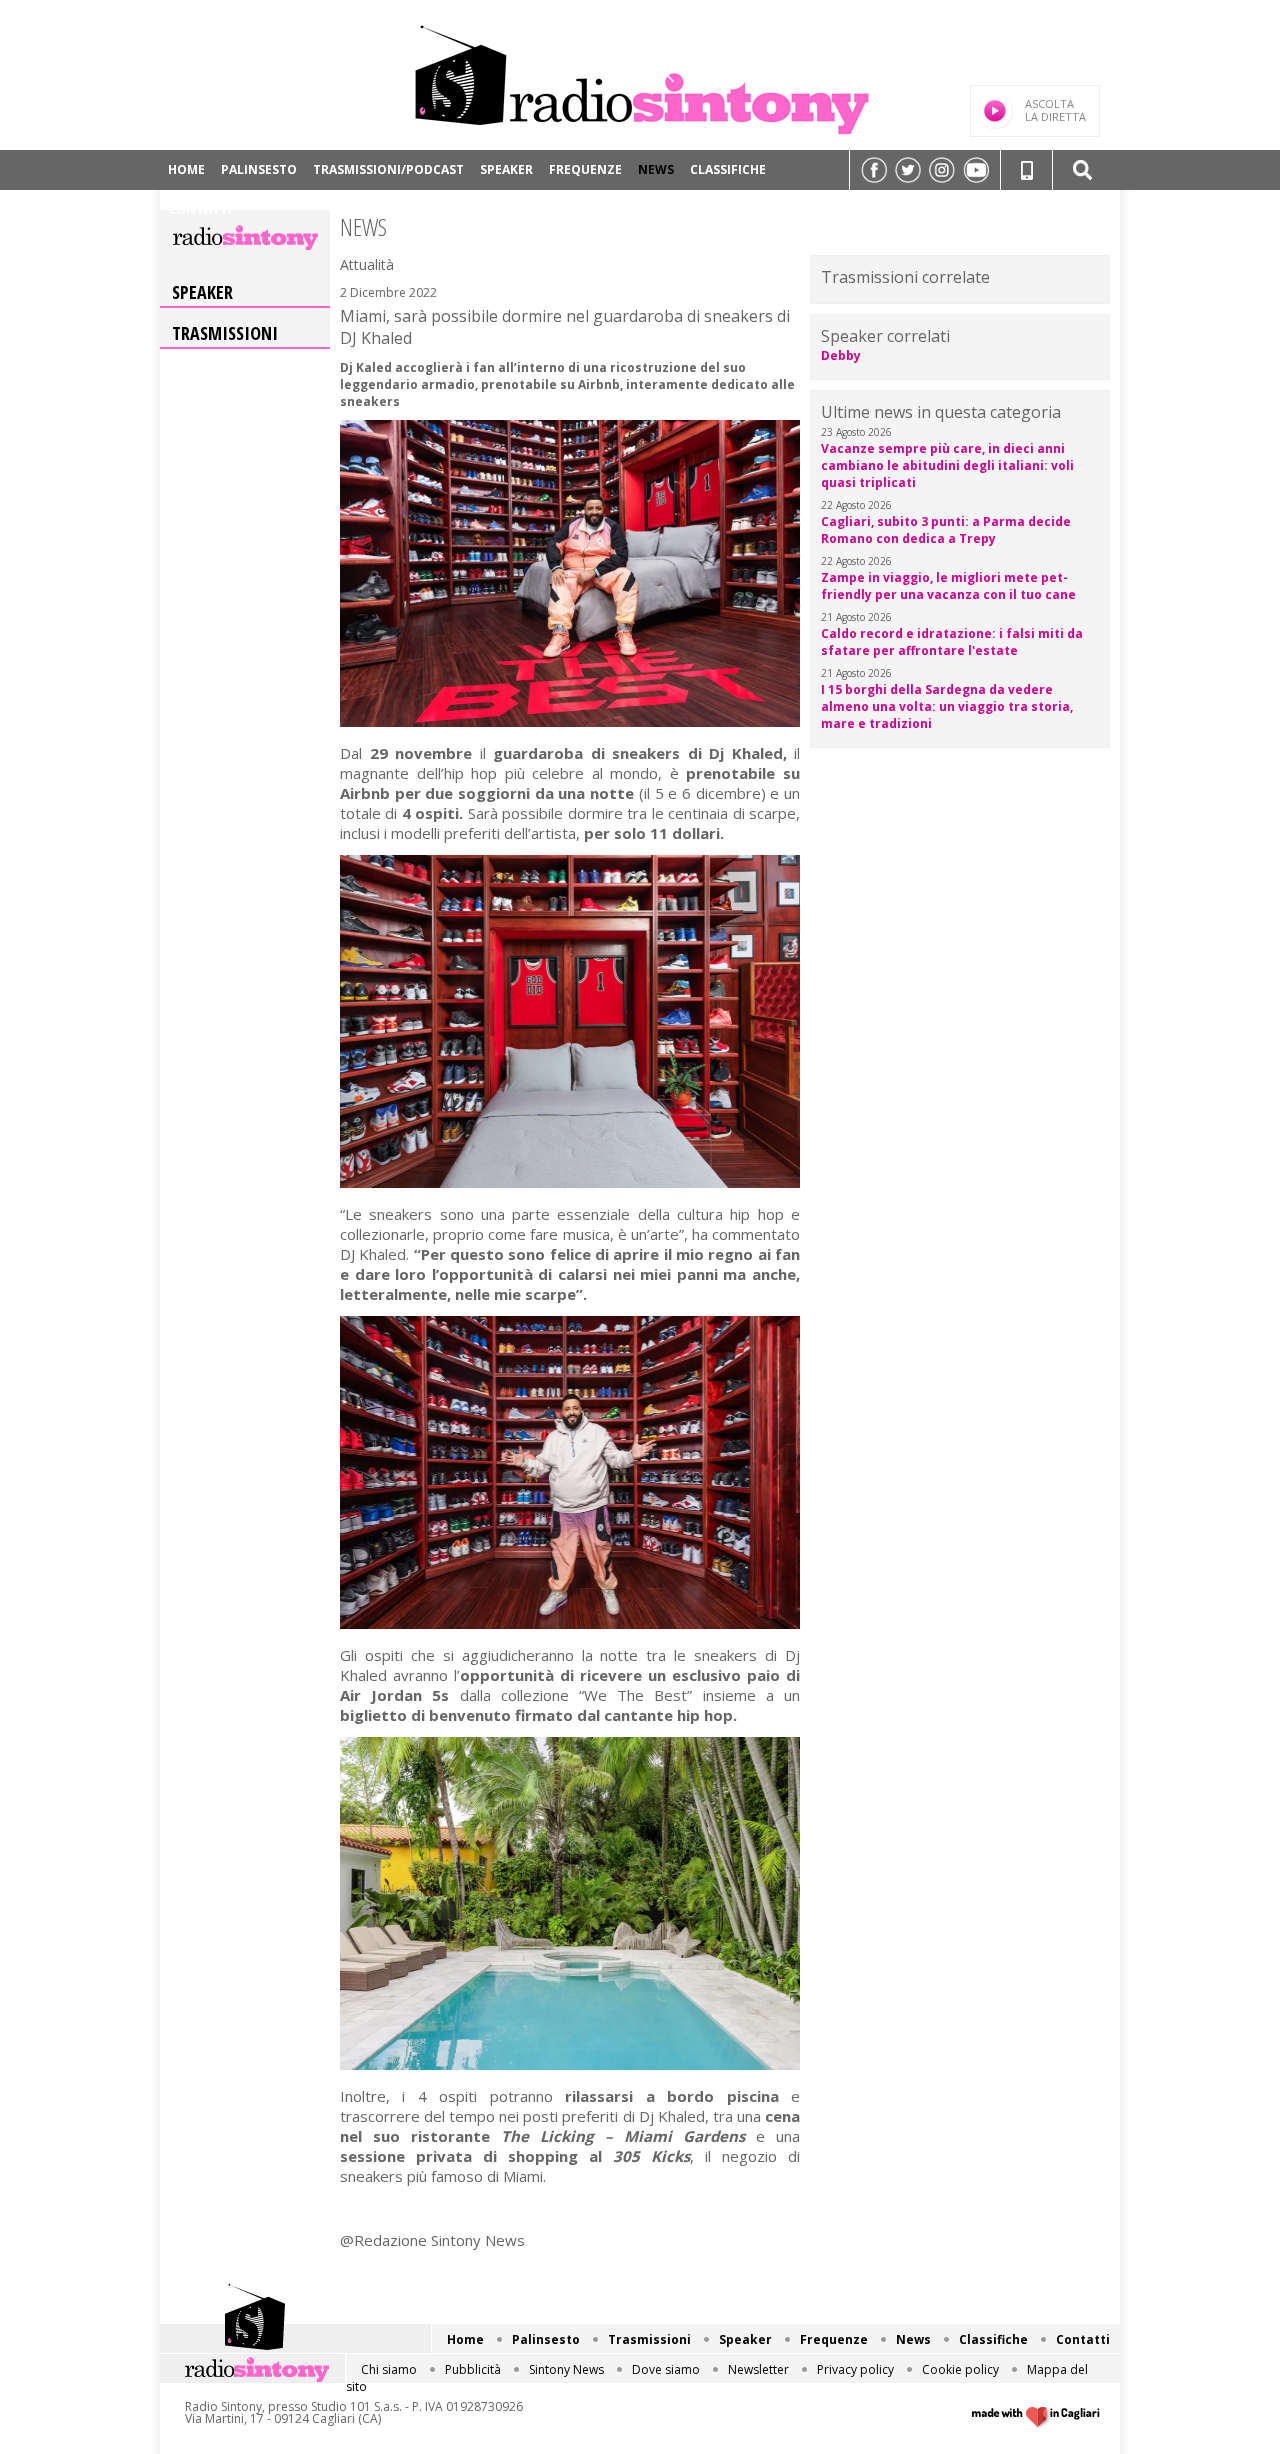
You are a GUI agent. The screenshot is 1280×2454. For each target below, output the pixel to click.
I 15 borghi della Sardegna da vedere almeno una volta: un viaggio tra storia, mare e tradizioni (947, 706)
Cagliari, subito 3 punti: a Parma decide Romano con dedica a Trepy (946, 530)
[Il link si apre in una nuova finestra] (874, 170)
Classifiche (728, 169)
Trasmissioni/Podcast (388, 169)
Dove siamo (666, 2369)
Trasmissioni (225, 333)
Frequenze (585, 169)
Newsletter (758, 2369)
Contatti (200, 209)
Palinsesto (259, 169)
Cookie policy (960, 2369)
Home (186, 169)
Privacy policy (855, 2369)
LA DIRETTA (1055, 110)
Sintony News (566, 2369)
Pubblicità (473, 2369)
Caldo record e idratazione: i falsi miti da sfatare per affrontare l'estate (952, 642)
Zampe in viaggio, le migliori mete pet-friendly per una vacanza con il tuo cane (948, 586)
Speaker (506, 169)
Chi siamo (389, 2369)
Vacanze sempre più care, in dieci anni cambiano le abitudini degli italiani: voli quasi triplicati (947, 465)
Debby (841, 355)
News (656, 169)
